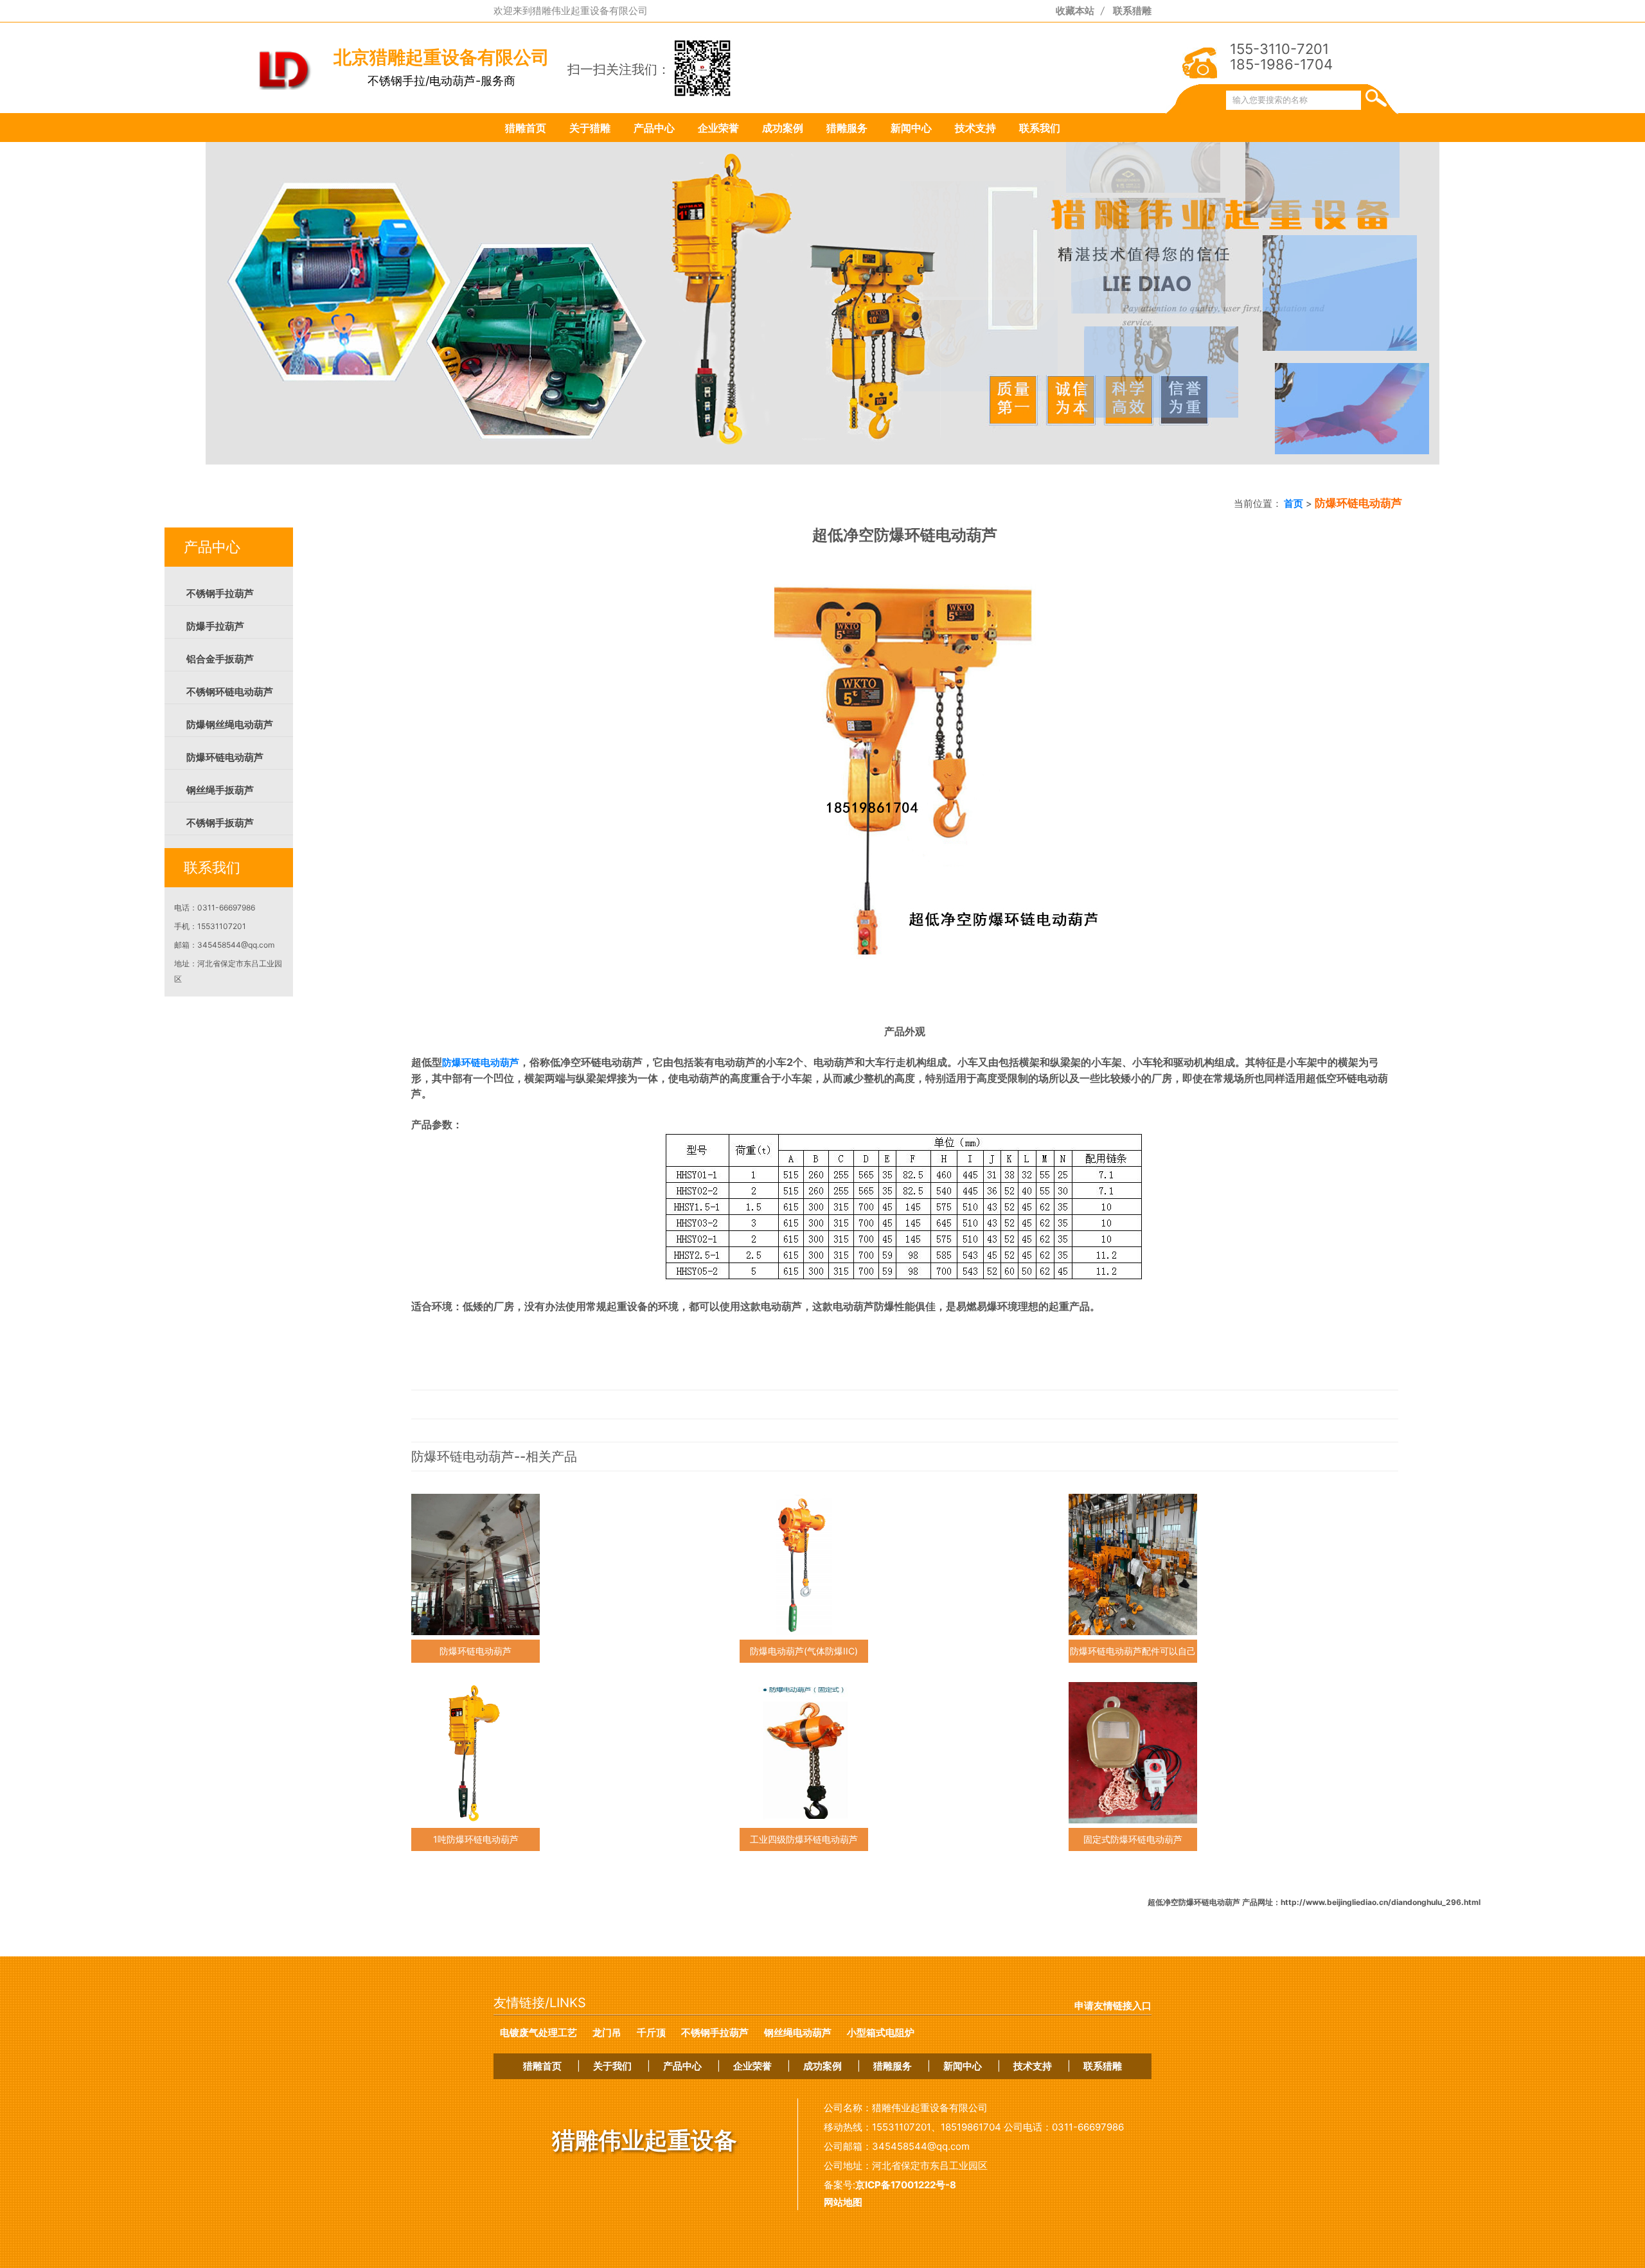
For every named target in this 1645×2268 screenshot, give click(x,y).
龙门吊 (607, 2033)
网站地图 (843, 2202)
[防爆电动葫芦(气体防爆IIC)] (804, 1564)
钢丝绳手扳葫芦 (220, 790)
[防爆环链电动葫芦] (476, 1564)
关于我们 (612, 2066)
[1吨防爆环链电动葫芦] (476, 1753)
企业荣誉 (718, 128)
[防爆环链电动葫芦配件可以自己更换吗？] (1133, 1564)
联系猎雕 (1132, 11)
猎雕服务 (847, 128)
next (1118, 327)
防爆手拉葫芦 (215, 626)
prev (527, 327)
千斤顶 (651, 2033)
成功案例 (783, 128)
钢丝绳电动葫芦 (798, 2033)
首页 (1293, 503)
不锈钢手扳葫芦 (220, 823)
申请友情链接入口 (1113, 2006)
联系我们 (1040, 128)
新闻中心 (911, 128)
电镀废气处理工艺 (538, 2033)
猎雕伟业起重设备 (645, 2140)
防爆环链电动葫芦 (225, 757)
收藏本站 (1075, 11)
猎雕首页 (526, 128)
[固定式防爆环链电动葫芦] (1133, 1753)
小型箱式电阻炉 (881, 2033)
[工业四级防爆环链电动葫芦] (804, 1753)
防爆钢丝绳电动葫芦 (230, 725)
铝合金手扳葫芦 (220, 659)
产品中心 (654, 128)
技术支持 (975, 128)
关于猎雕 (590, 128)
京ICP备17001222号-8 (906, 2185)
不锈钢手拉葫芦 (220, 594)
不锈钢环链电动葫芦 (230, 692)
